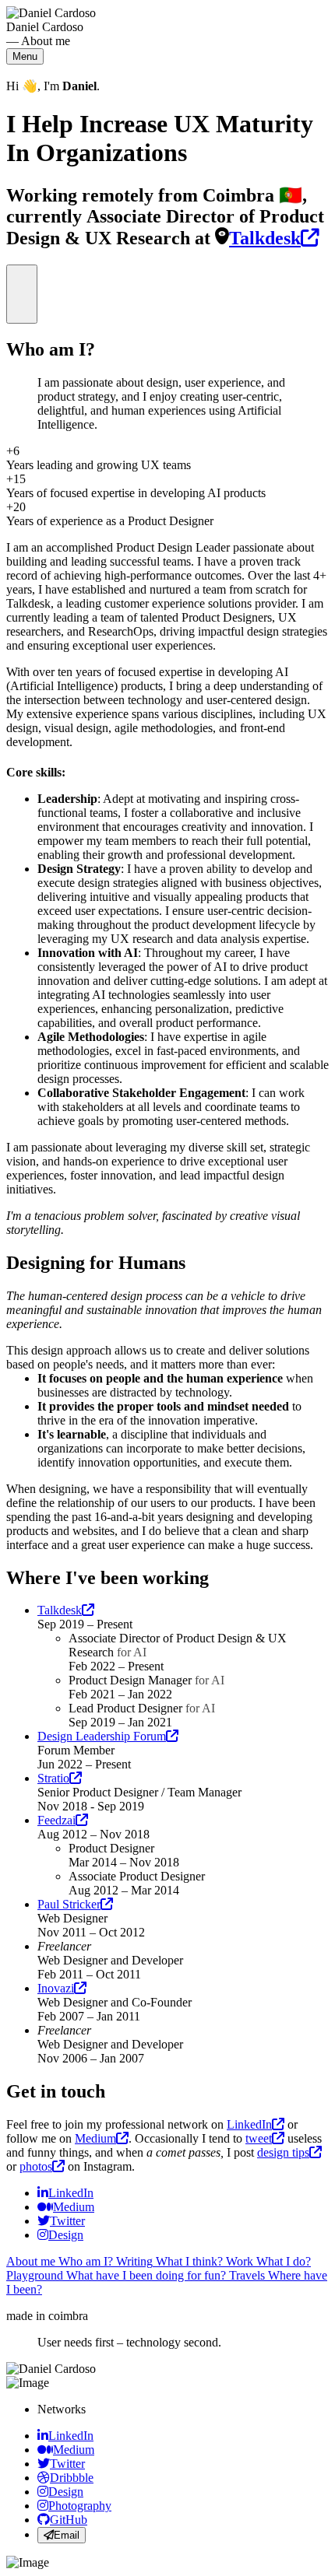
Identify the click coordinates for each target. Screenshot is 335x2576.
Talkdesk (265, 238)
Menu (25, 56)
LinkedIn (249, 2124)
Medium (95, 2138)
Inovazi (56, 1988)
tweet (259, 2138)
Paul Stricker (69, 1904)
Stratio (53, 1778)
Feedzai (56, 1820)
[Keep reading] (22, 294)
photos (36, 2166)
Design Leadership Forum (102, 1736)
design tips (283, 2152)
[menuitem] (65, 2193)
